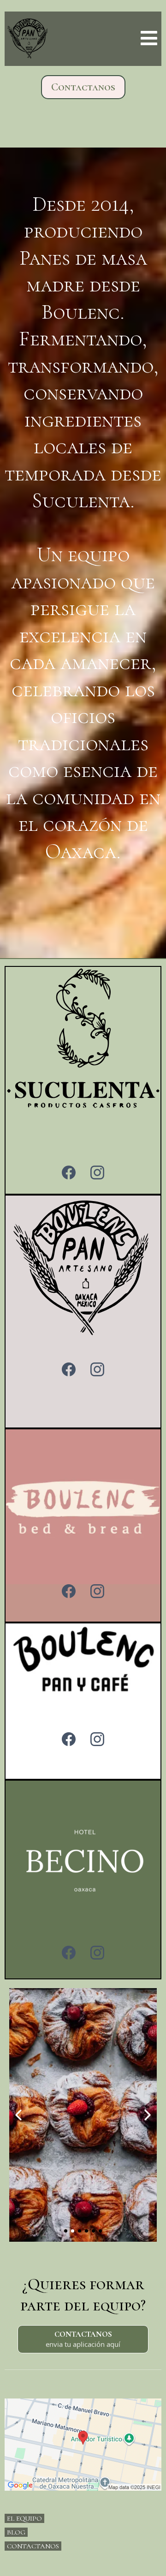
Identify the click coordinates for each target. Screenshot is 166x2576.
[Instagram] (97, 1173)
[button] (148, 39)
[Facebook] (69, 1173)
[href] (83, 2445)
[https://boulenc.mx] (28, 39)
